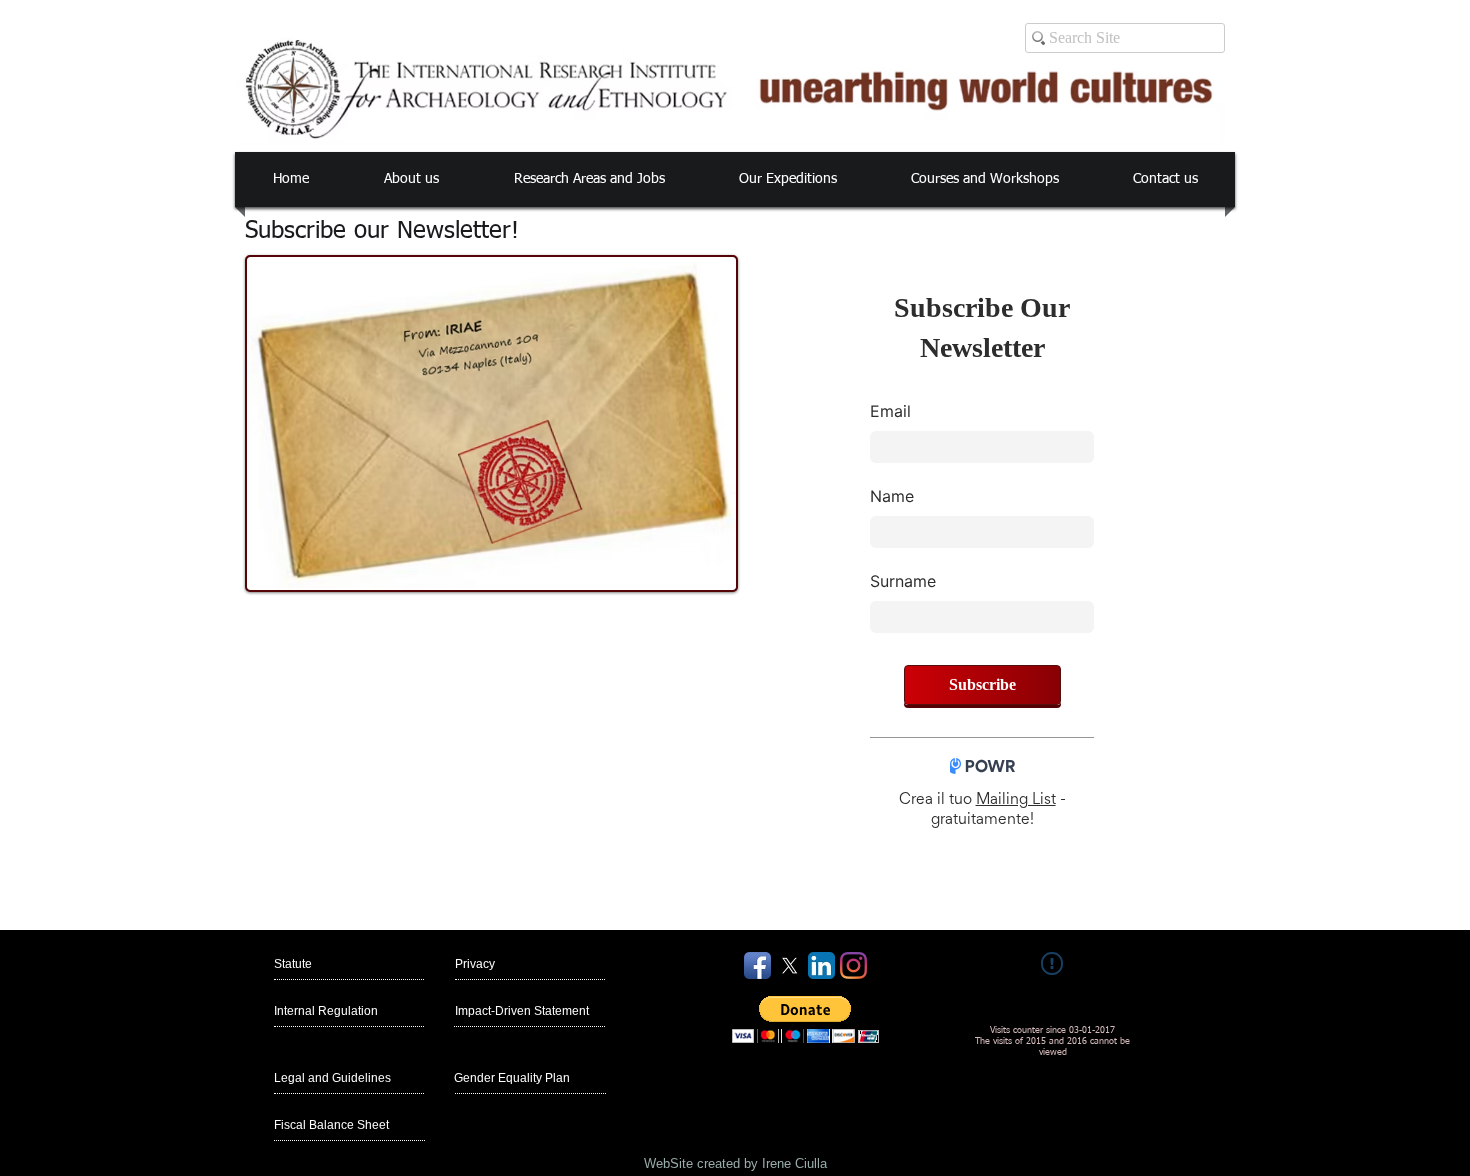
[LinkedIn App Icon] (821, 965)
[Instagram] (853, 965)
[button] (411, 179)
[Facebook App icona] (757, 965)
